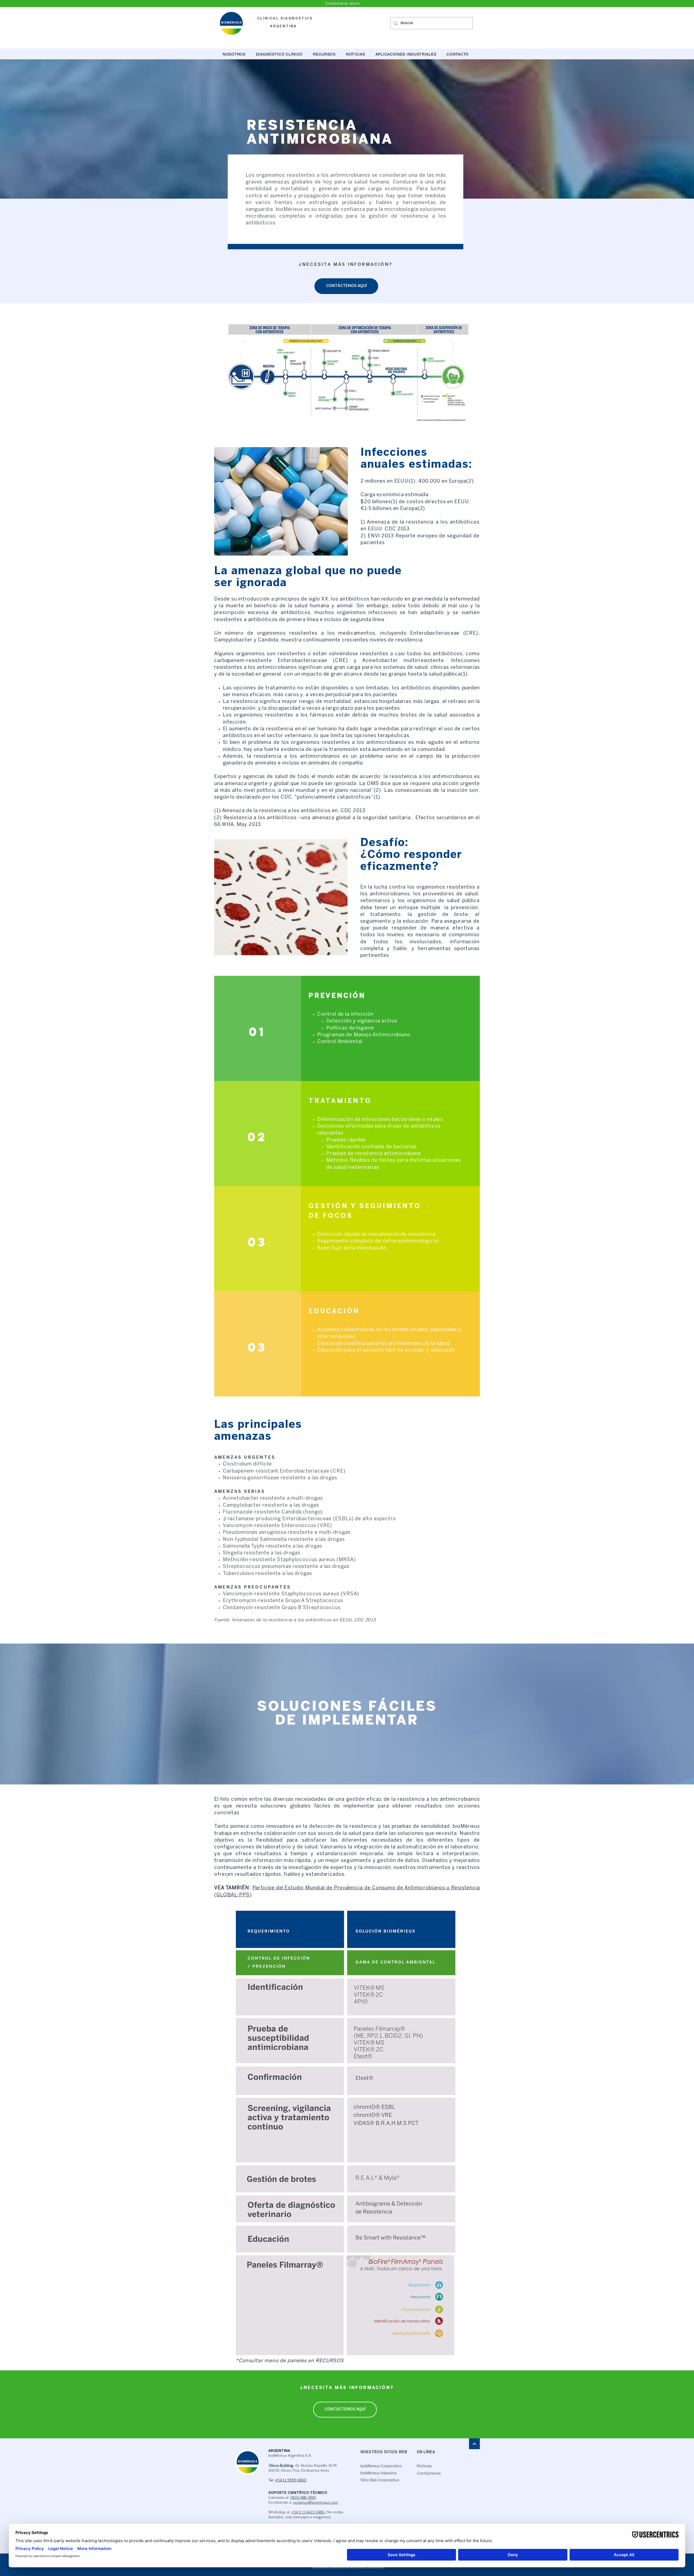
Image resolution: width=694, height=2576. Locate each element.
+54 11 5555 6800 (291, 2480)
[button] (279, 54)
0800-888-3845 (303, 2498)
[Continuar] (474, 2444)
